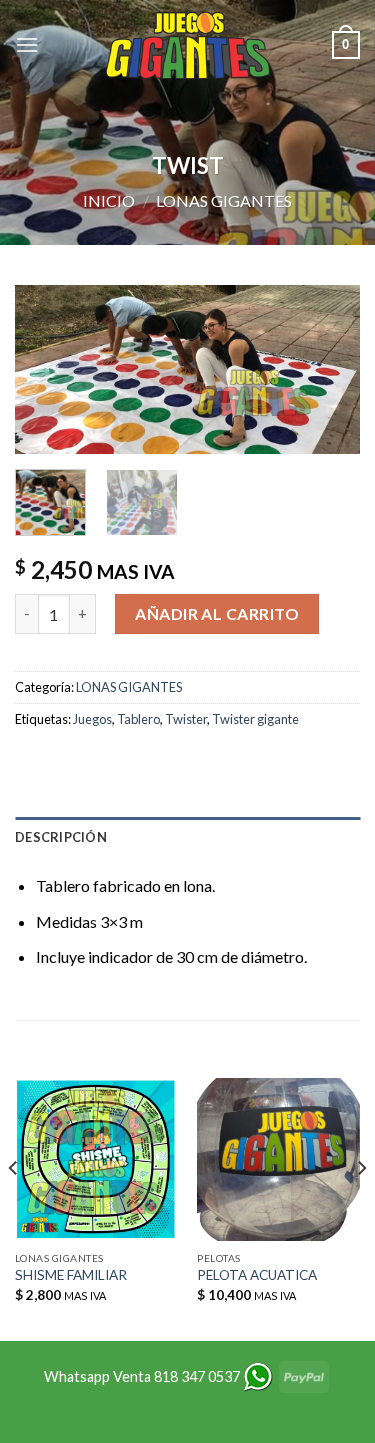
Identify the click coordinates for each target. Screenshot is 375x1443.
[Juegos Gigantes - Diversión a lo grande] (188, 45)
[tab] (187, 837)
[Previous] (47, 372)
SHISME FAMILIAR (71, 1275)
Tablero (138, 719)
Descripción (61, 837)
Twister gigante (255, 719)
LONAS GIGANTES (224, 200)
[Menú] (27, 44)
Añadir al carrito (217, 613)
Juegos (92, 719)
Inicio (109, 200)
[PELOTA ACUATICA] (278, 1159)
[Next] (328, 372)
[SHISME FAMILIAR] (96, 1159)
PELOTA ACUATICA (257, 1275)
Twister (186, 719)
